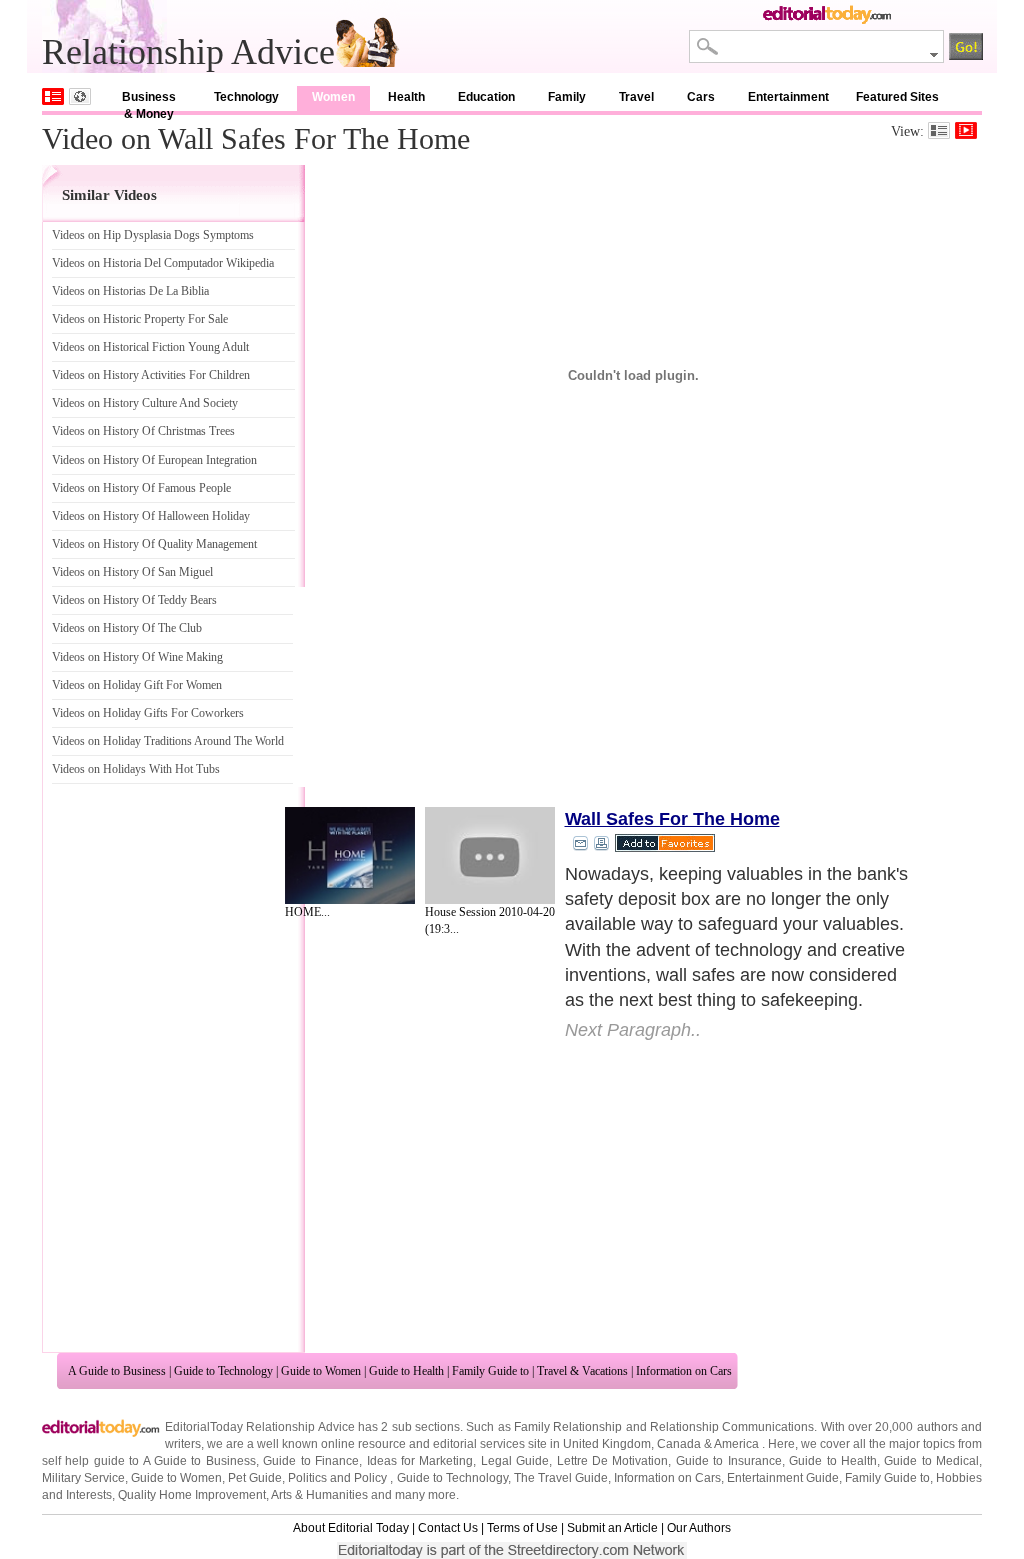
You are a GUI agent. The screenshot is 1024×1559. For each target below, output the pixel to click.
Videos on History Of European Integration (154, 460)
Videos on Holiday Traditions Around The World (168, 741)
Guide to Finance (311, 1461)
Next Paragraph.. (633, 1030)
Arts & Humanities (319, 1495)
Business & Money (149, 100)
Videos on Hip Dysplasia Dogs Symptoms (153, 235)
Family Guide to (490, 1371)
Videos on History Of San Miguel (132, 572)
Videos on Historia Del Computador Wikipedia (163, 263)
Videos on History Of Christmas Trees (143, 431)
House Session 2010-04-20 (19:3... (490, 920)
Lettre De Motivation (613, 1461)
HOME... (307, 912)
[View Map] (80, 96)
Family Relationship (568, 1427)
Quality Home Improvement (192, 1495)
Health (406, 97)
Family (567, 97)
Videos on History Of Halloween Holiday (151, 516)
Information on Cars (684, 1371)
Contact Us (448, 1528)
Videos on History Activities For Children (151, 375)
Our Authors (699, 1528)
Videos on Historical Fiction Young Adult (150, 347)
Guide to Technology (223, 1371)
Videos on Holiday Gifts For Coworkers (148, 713)
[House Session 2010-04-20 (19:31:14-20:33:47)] (490, 856)
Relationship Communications (732, 1427)
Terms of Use (522, 1528)
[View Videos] (966, 130)
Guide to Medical (931, 1461)
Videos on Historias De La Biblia (130, 291)
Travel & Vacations (582, 1371)
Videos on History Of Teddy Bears (134, 600)
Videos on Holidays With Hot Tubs (136, 769)
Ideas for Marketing (420, 1461)
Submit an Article (612, 1528)
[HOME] (350, 856)
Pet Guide (255, 1478)
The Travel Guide (561, 1478)
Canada (679, 1444)
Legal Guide (515, 1461)
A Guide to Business (117, 1371)
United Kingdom (607, 1444)
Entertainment (788, 97)
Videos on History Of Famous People (141, 488)
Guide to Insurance (729, 1461)
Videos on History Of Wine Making (137, 657)
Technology (246, 97)
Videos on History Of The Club (127, 628)
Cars (701, 97)
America (736, 1444)
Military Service (83, 1478)
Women (333, 97)
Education (486, 97)
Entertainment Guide (783, 1478)
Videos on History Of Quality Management (154, 544)
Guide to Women (321, 1371)
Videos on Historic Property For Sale (140, 319)
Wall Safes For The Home (672, 819)
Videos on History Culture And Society (145, 403)
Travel (636, 97)
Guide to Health (406, 1371)
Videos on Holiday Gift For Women (137, 685)
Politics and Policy (339, 1478)
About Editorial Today (351, 1528)
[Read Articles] (939, 130)
